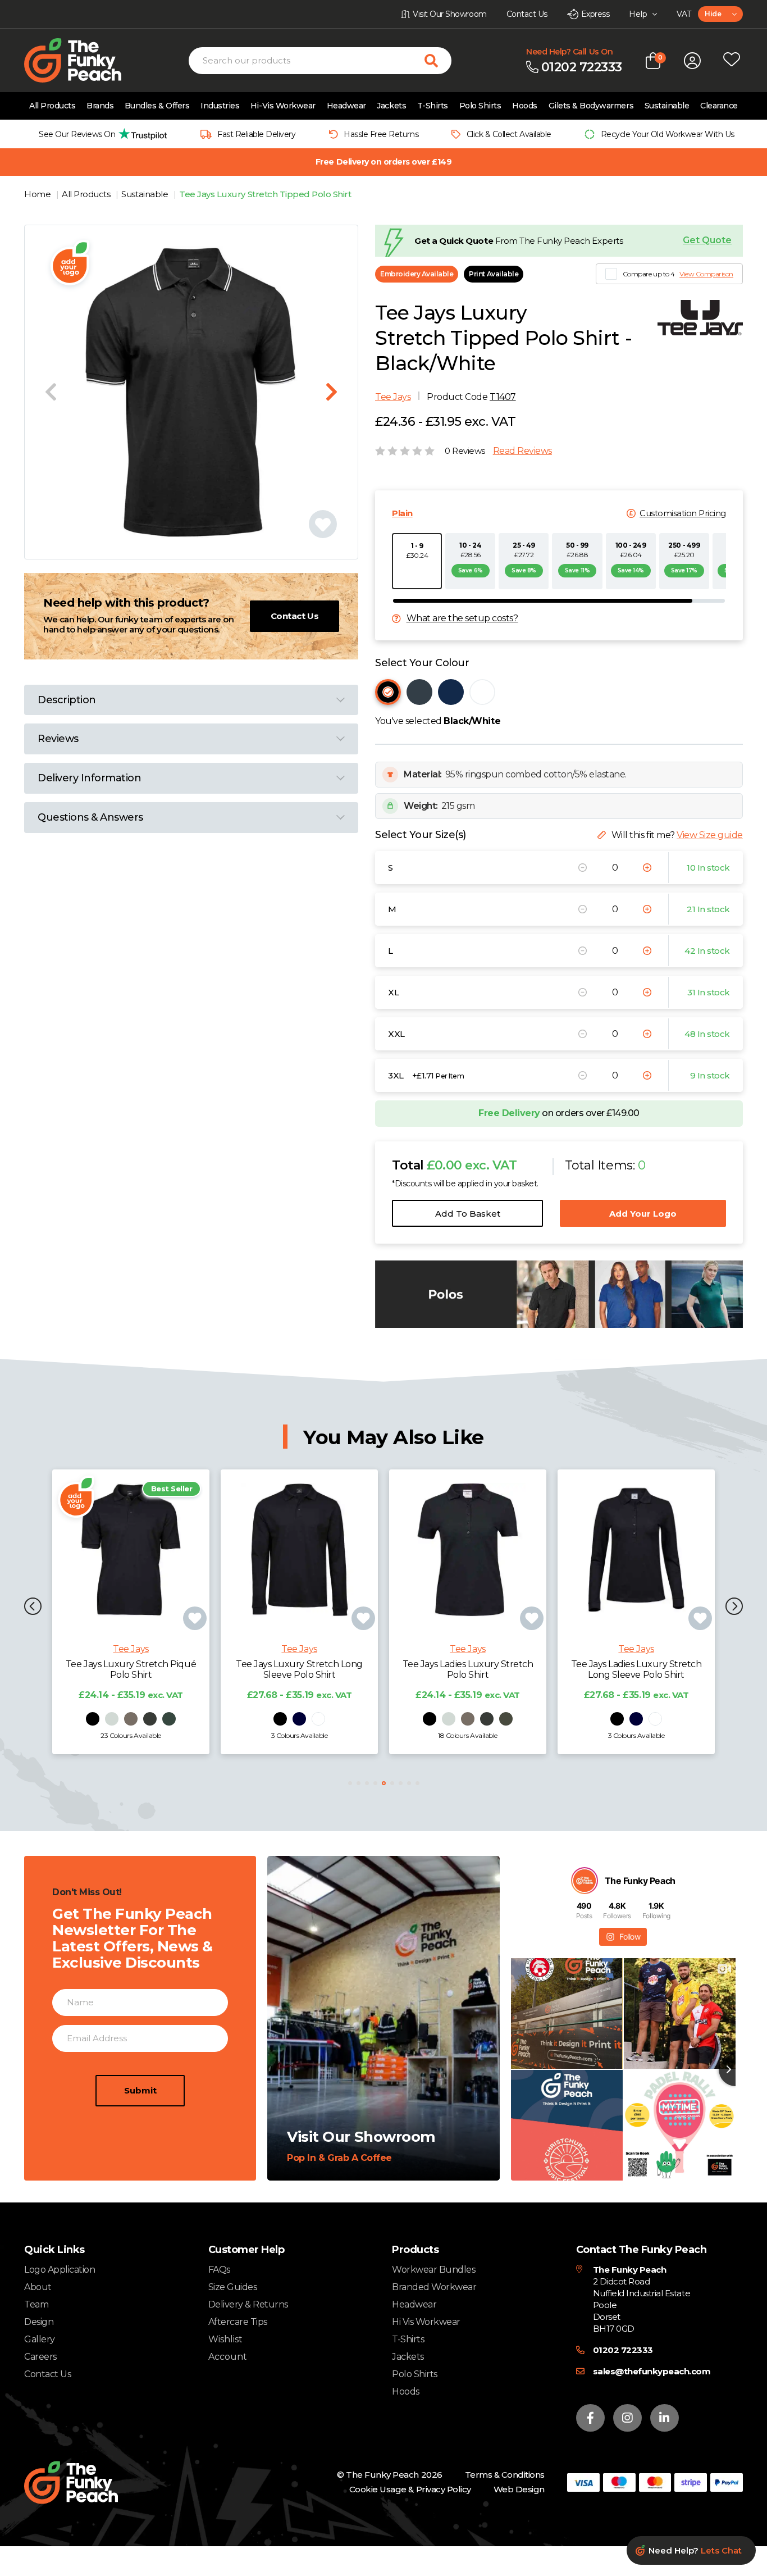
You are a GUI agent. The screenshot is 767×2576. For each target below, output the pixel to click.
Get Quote (707, 240)
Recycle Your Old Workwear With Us (668, 134)
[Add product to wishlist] (195, 1618)
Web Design (519, 2489)
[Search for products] (438, 61)
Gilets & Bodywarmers (591, 106)
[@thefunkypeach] (585, 1881)
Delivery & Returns (248, 2304)
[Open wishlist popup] (732, 61)
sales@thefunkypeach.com (652, 2371)
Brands (100, 106)
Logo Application (60, 2270)
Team (36, 2304)
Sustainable (667, 106)
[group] (100, 134)
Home (38, 194)
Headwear (346, 106)
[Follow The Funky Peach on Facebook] (590, 2418)
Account (228, 2357)
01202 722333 (623, 2350)
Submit (140, 2090)
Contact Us (295, 616)
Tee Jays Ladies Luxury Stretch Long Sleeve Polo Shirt (636, 1669)
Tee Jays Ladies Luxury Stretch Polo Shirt (468, 1669)
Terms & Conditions (505, 2475)
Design (39, 2322)
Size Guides (233, 2287)
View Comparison (706, 274)
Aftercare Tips (238, 2322)
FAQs (219, 2270)
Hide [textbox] (713, 14)
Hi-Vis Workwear (283, 106)
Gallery (40, 2339)
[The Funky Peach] (86, 60)
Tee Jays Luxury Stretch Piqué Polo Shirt (131, 1669)
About (38, 2287)
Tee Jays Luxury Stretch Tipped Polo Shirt (265, 194)
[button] (33, 1607)
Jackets (391, 106)
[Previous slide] (51, 392)
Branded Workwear (434, 2287)
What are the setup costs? (462, 618)
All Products (52, 106)
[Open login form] (692, 61)
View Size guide (710, 835)
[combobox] (720, 14)
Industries (220, 106)
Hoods (525, 106)
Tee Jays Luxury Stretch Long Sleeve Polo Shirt (299, 1669)
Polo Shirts (480, 106)
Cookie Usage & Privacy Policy (410, 2489)
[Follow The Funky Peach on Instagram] (627, 2418)
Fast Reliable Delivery (256, 134)
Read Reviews (522, 451)
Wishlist (225, 2340)
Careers (40, 2357)
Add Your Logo (643, 1214)
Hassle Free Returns (381, 134)
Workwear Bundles (433, 2270)
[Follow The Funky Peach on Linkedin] (665, 2418)
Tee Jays (393, 397)
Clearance (719, 106)
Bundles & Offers (157, 106)
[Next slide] (332, 392)
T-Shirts (433, 106)
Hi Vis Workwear (426, 2322)
